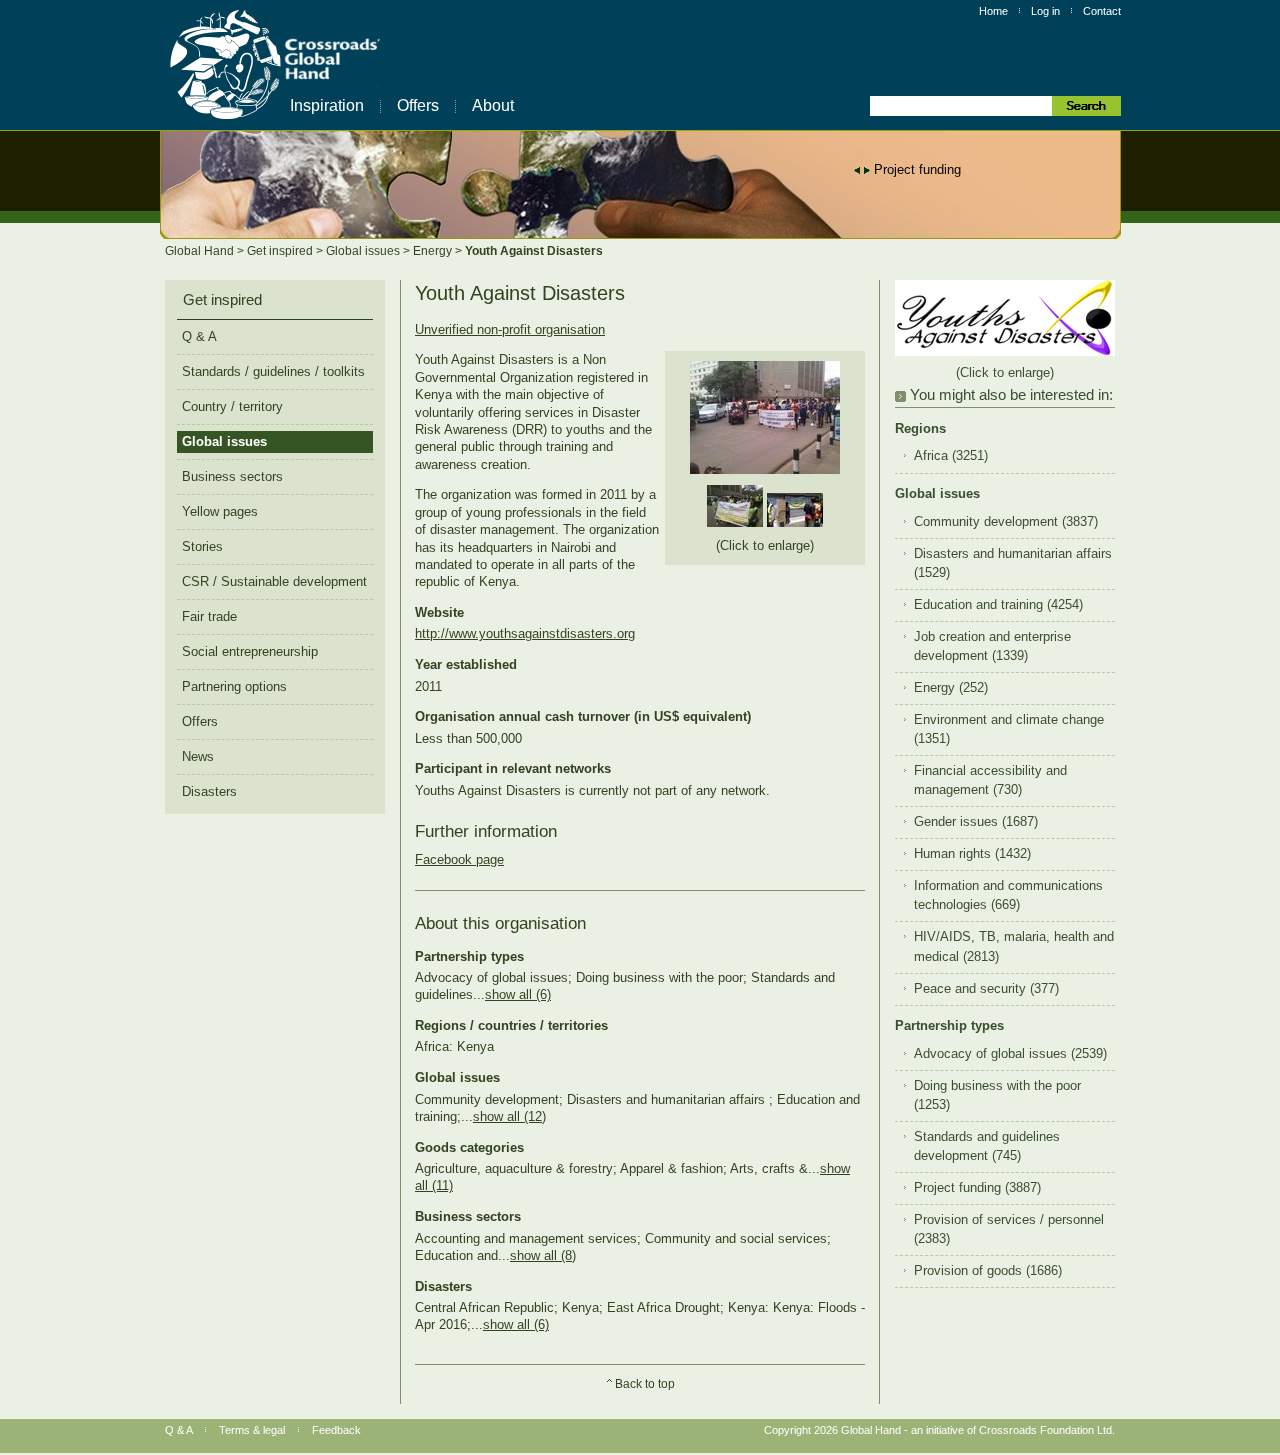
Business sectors (232, 476)
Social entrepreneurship (250, 651)
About (493, 105)
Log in (1045, 11)
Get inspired (281, 251)
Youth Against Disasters (534, 251)
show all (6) (518, 994)
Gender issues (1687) (976, 822)
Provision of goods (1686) (988, 1271)
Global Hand (201, 251)
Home (993, 11)
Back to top (645, 1384)
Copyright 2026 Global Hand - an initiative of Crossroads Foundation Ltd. (939, 1430)
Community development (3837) (1006, 522)
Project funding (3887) (977, 1188)
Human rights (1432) (972, 854)
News (198, 756)
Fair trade (209, 616)
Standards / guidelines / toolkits (273, 371)
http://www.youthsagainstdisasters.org (525, 633)
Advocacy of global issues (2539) (1010, 1054)
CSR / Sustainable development (274, 581)
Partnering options (234, 686)
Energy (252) (951, 688)
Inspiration (327, 105)
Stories (202, 546)
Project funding (917, 169)
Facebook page (459, 859)
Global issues (364, 251)
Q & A (199, 336)
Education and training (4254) (998, 605)
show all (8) (543, 1255)
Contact (1102, 11)
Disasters (209, 791)
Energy (434, 251)
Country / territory (232, 406)
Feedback (336, 1430)
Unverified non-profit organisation (510, 329)
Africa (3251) (951, 456)
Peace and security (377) (986, 989)
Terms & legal (252, 1430)
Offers (418, 105)
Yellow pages (220, 511)
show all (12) (509, 1116)
